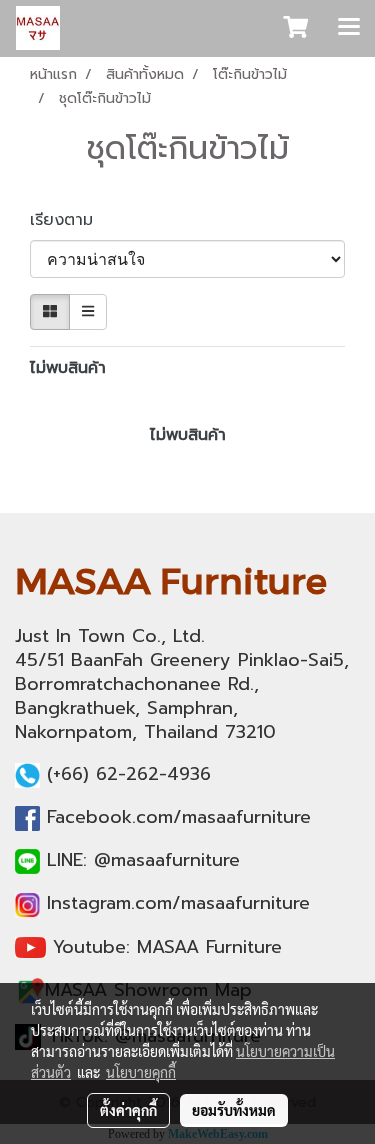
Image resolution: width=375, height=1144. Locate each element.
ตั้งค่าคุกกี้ (128, 1110)
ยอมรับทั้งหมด (234, 1110)
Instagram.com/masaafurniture (178, 903)
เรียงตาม (70, 220)
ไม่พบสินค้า (68, 368)
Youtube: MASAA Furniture (167, 947)
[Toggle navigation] (349, 28)
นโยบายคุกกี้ (141, 1072)
